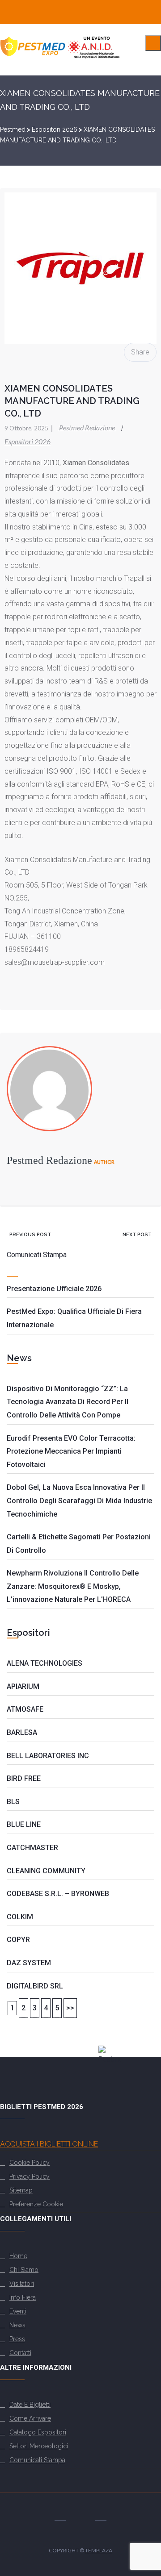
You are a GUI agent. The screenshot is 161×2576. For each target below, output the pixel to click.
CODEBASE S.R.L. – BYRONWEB (58, 1894)
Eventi (18, 2311)
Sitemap (21, 2190)
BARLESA (22, 1732)
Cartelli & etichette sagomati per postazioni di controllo (79, 1544)
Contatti (20, 2353)
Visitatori (22, 2284)
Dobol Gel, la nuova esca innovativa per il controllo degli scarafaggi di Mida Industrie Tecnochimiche (79, 1501)
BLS (13, 1802)
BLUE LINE (24, 1824)
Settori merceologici (39, 2446)
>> (70, 2008)
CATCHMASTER (32, 1848)
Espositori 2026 (28, 441)
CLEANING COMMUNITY (46, 1871)
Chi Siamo (24, 2270)
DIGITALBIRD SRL (35, 1986)
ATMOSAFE (25, 1709)
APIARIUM (23, 1686)
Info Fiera (23, 2297)
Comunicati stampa (37, 2460)
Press (17, 2339)
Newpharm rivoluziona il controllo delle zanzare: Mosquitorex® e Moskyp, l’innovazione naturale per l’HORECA (73, 1586)
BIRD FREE (24, 1778)
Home (18, 2256)
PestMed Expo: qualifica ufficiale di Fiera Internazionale (74, 1318)
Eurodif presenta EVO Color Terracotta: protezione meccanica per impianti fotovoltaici (71, 1451)
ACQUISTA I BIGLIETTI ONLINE (49, 2144)
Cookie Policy (30, 2163)
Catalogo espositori (38, 2432)
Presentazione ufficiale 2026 (54, 1289)
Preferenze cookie (36, 2204)
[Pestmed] (60, 58)
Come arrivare (30, 2418)
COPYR (18, 1940)
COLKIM (20, 1917)
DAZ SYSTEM (29, 1963)
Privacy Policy (30, 2176)
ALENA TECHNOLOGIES (44, 1663)
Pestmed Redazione (84, 427)
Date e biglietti (30, 2405)
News (17, 2325)
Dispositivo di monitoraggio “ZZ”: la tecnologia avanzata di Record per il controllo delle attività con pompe (68, 1402)
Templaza (99, 2550)
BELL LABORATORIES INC (48, 1756)
